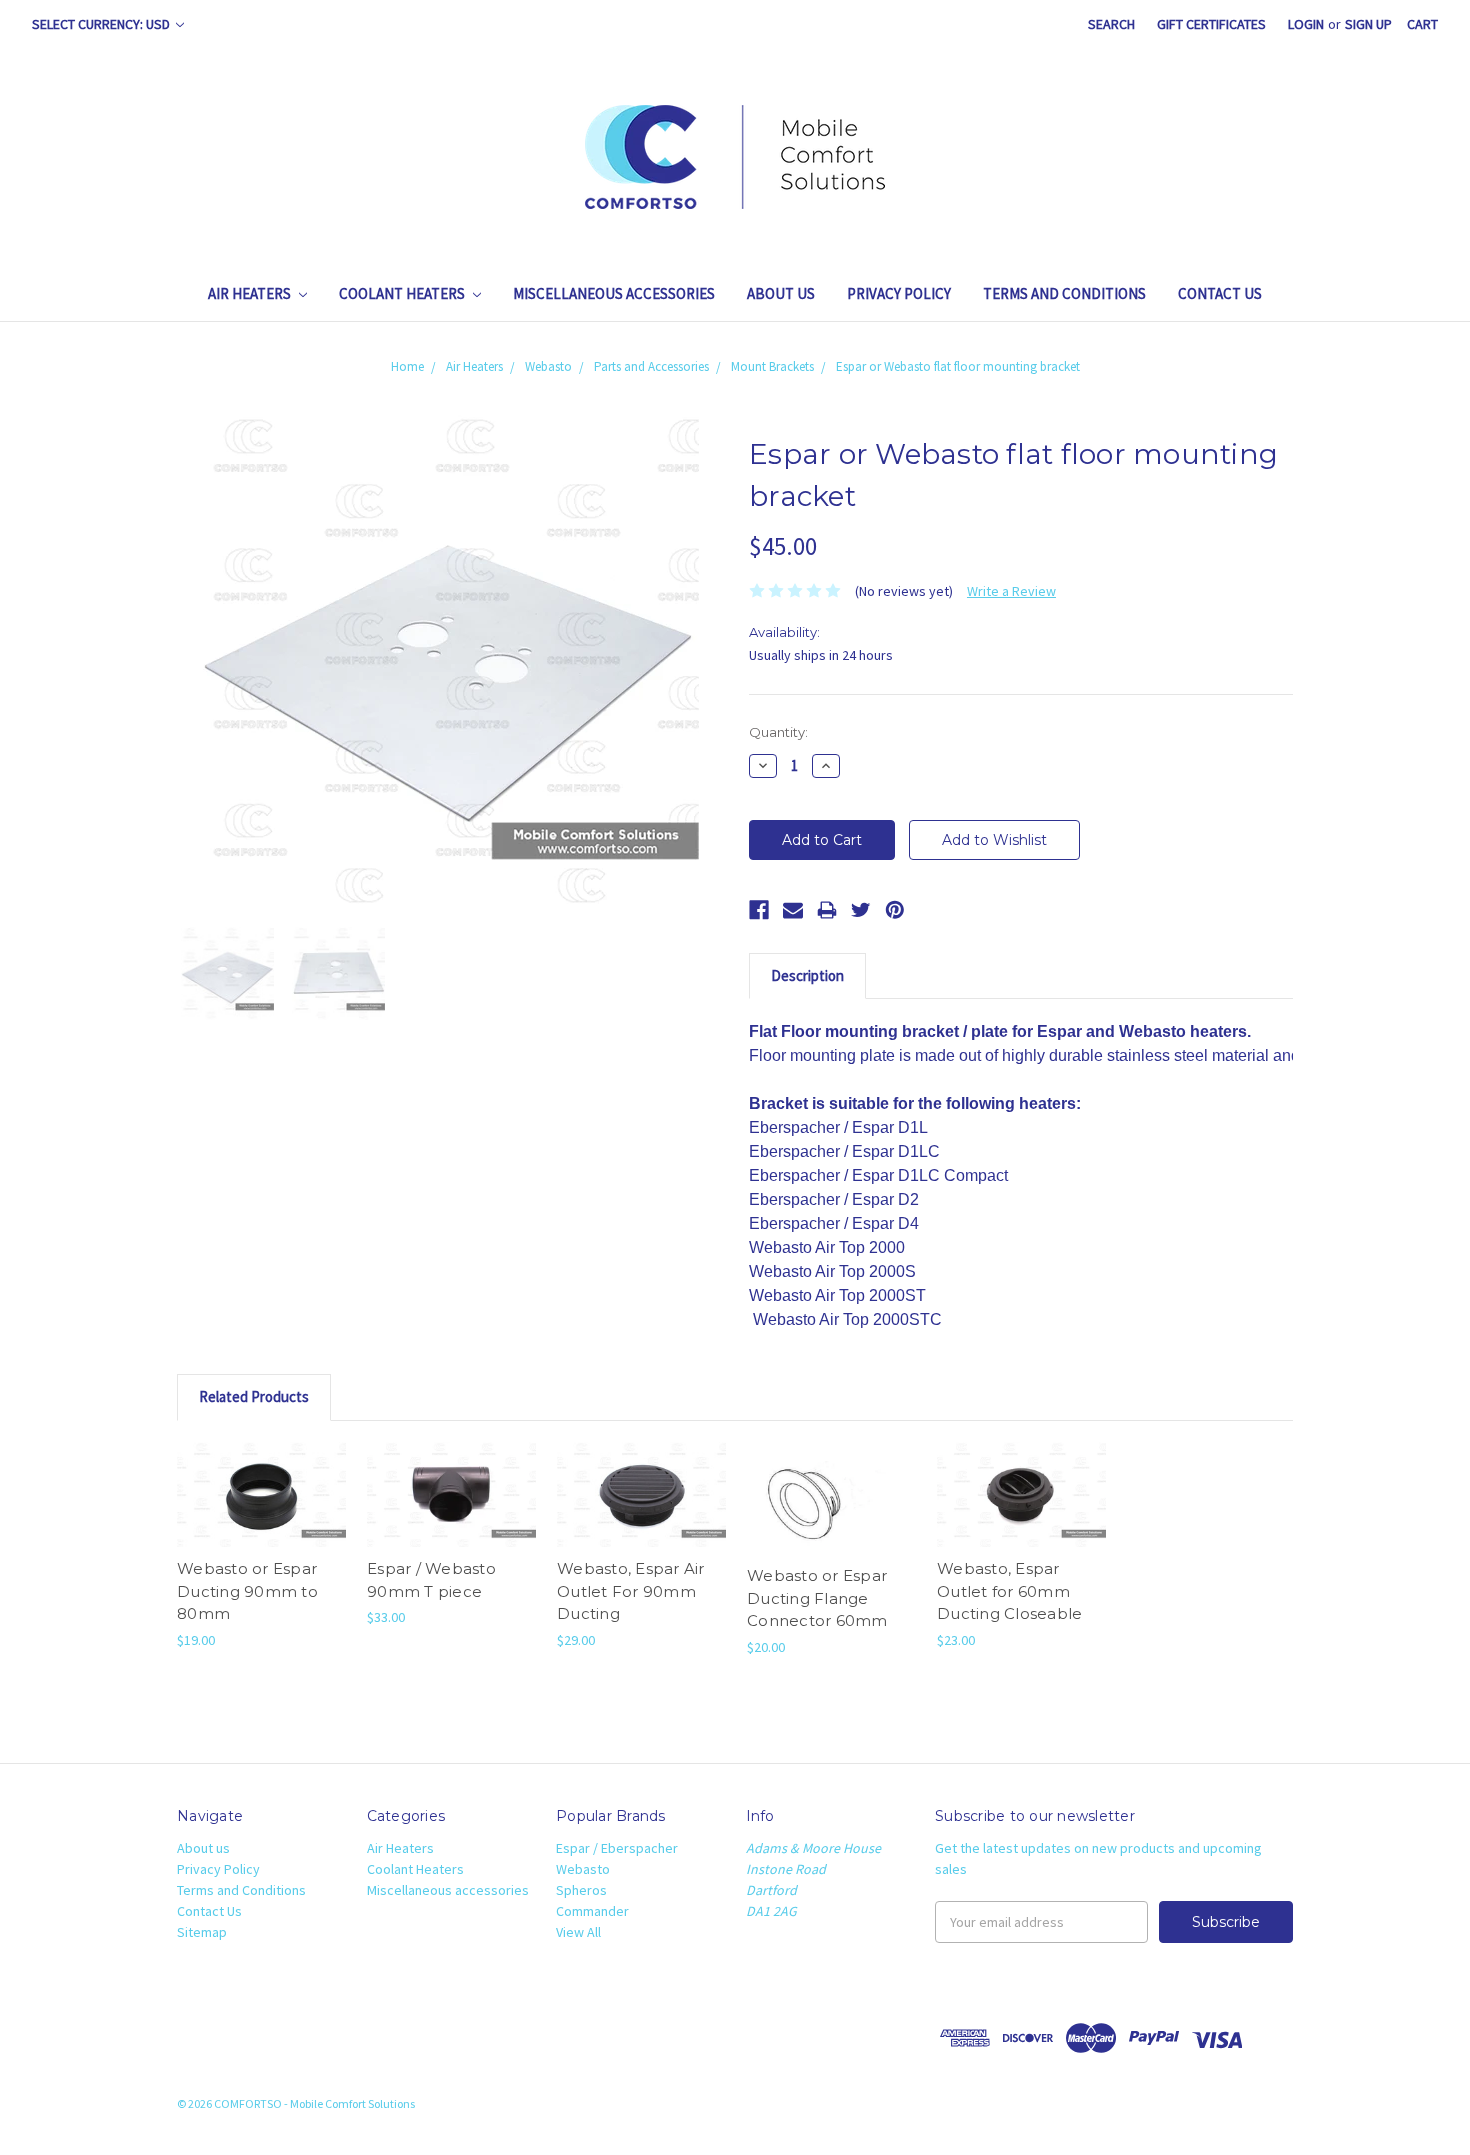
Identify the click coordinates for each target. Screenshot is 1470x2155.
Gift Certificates (1211, 24)
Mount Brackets (772, 366)
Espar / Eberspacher (617, 1848)
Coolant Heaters (403, 293)
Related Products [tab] (254, 1396)
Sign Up (1368, 24)
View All (578, 1932)
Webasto (548, 366)
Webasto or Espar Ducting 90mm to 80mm (247, 1591)
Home (407, 366)
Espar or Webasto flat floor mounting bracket (958, 366)
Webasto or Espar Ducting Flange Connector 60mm (817, 1598)
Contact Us (1220, 293)
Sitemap (202, 1932)
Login (1306, 24)
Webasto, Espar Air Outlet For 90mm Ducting (631, 1591)
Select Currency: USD (102, 24)
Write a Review (1011, 591)
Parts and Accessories (651, 366)
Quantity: (778, 732)
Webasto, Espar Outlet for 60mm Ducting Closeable (1009, 1591)
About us (781, 293)
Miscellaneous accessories (614, 293)
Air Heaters (251, 293)
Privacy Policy (899, 293)
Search (1111, 24)
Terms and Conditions (1064, 293)
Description (807, 975)
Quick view (262, 1495)
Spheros (581, 1890)
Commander (592, 1911)
